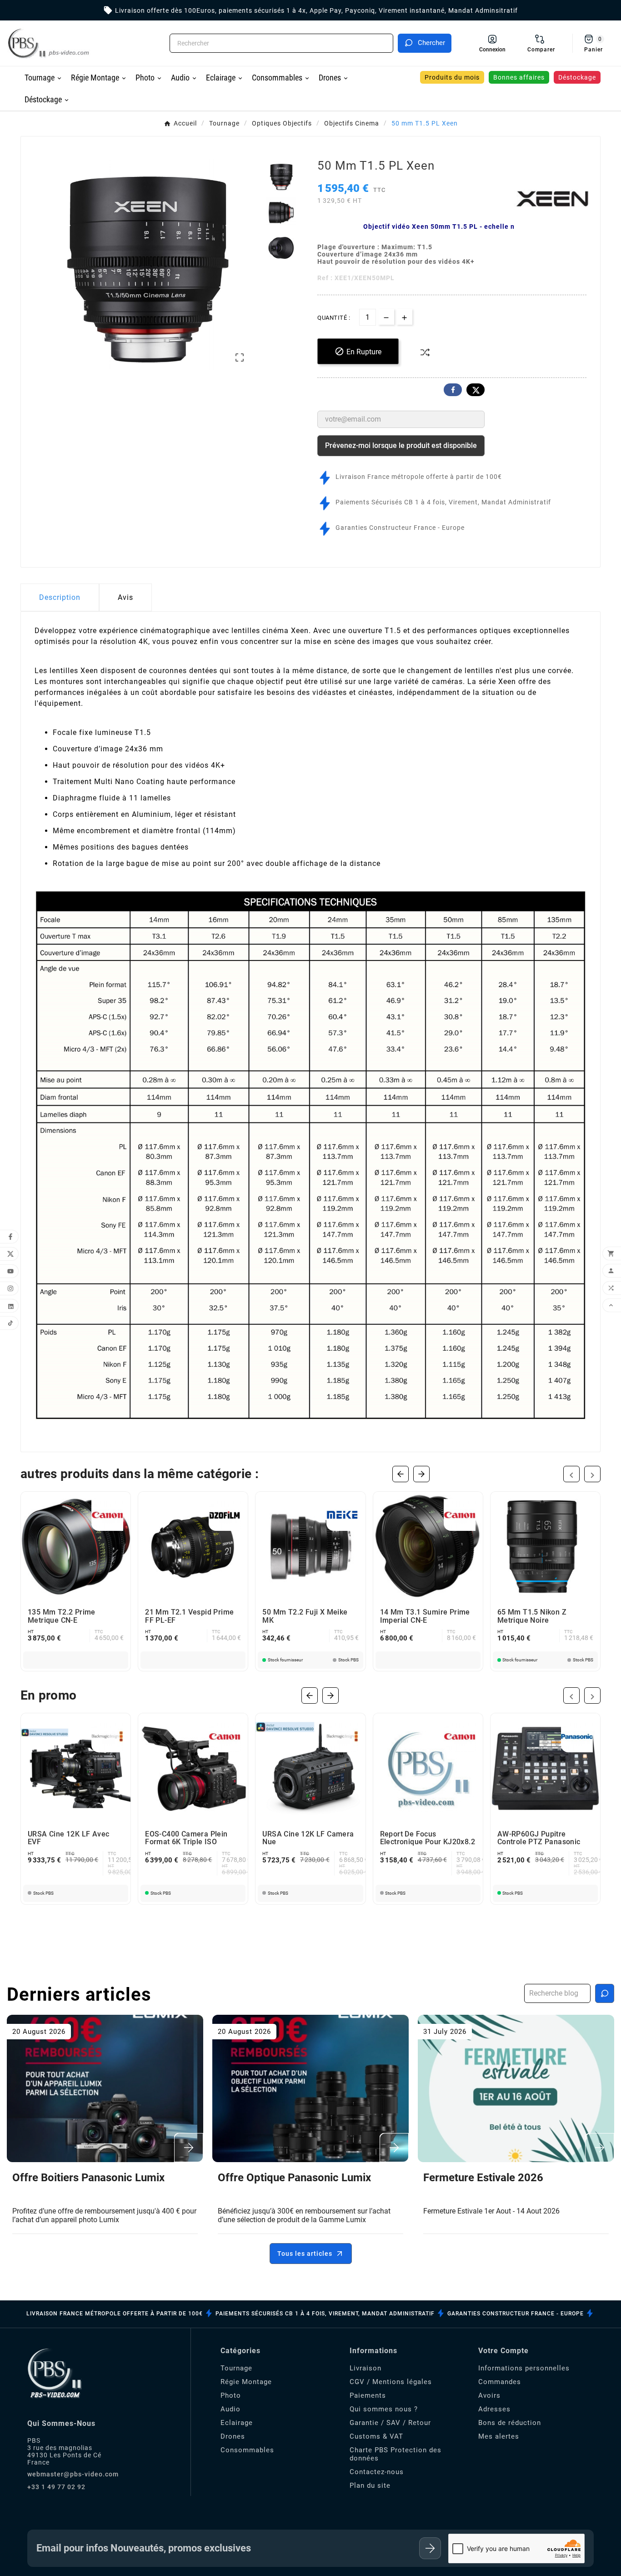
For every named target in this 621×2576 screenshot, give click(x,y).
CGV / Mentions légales (391, 2382)
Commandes (500, 2382)
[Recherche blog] (605, 1993)
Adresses (494, 2409)
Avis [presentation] (125, 597)
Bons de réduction (510, 2423)
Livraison (366, 2368)
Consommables (247, 2450)
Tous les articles (305, 2254)
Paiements (368, 2395)
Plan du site (370, 2485)
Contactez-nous (377, 2472)
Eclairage (237, 2423)
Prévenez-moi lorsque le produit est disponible (401, 445)
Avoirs (489, 2395)
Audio (230, 2409)
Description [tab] (60, 597)
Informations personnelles (524, 2368)
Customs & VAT (376, 2436)
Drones (233, 2436)
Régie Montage (246, 2382)
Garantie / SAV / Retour (390, 2423)
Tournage (236, 2368)
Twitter (476, 390)
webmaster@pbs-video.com (73, 2474)
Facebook (453, 390)
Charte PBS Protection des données (396, 2454)
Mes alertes (499, 2436)
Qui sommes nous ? (384, 2409)
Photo (231, 2395)
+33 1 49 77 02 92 (56, 2487)
